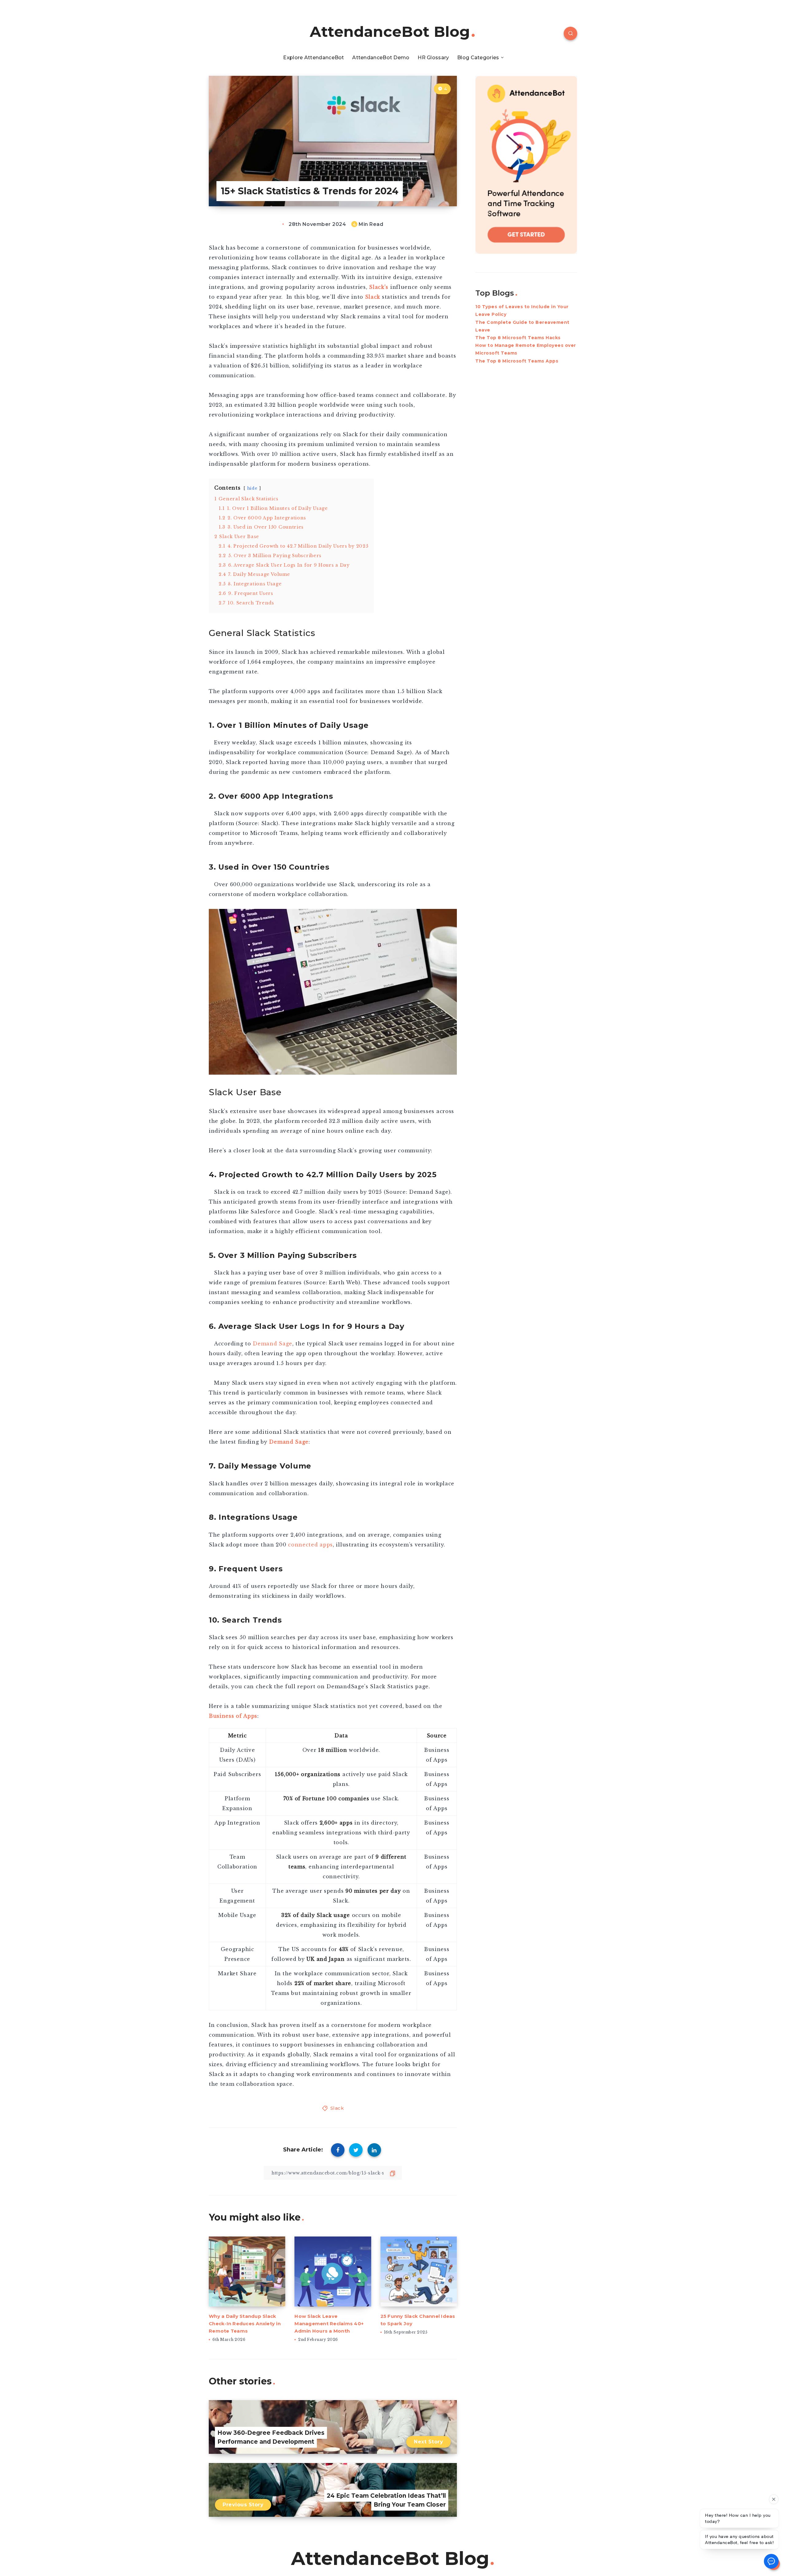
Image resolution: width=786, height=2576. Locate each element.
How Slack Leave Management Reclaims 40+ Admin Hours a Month (329, 2324)
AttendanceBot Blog (390, 32)
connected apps (310, 1545)
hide (252, 488)
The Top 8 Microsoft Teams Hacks (518, 338)
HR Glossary (433, 58)
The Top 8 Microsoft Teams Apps (517, 361)
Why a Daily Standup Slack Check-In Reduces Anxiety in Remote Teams (245, 2324)
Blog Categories (478, 58)
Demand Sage (288, 1442)
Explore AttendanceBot (313, 58)
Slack (373, 297)
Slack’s (379, 287)
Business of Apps (233, 1716)
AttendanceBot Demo (381, 58)
